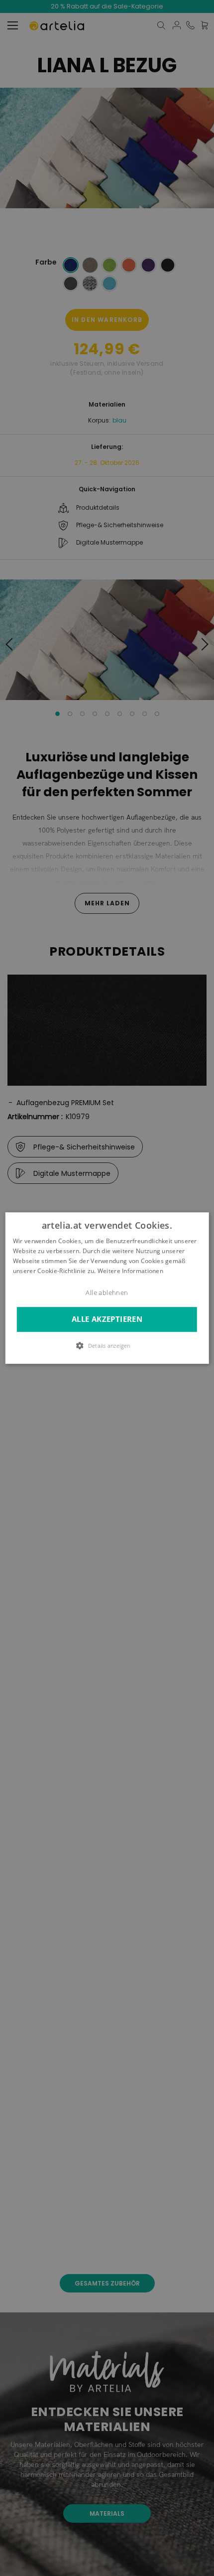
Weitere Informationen (130, 1271)
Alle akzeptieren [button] (107, 1320)
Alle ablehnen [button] (107, 1293)
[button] (107, 1345)
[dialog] (107, 1288)
